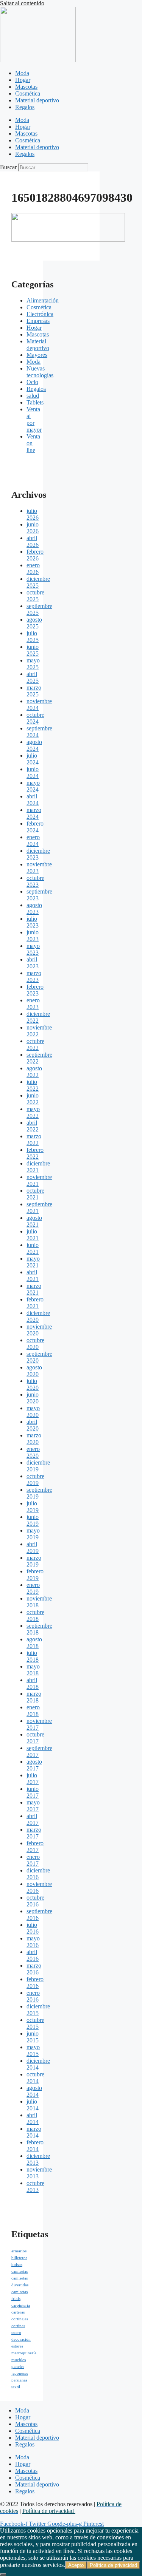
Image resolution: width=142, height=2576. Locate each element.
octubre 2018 (35, 1615)
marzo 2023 (34, 976)
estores (17, 2346)
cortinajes (20, 2319)
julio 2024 (33, 759)
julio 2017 (33, 1779)
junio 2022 (33, 1099)
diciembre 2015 (38, 2010)
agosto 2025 (34, 623)
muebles (19, 2360)
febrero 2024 (35, 827)
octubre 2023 (35, 881)
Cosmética (28, 93)
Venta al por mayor (34, 419)
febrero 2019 (35, 1575)
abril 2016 (33, 1955)
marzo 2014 (34, 2132)
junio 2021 (33, 1248)
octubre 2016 (35, 1901)
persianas (19, 2380)
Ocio (32, 382)
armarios (19, 2251)
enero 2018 (33, 1711)
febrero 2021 (35, 1303)
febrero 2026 (35, 555)
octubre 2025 (35, 596)
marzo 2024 (34, 813)
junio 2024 (33, 772)
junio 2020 (33, 1398)
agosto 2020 (34, 1371)
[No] (3, 2574)
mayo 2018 (33, 1670)
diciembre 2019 (38, 1466)
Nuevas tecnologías (40, 372)
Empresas (38, 321)
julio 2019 (33, 1507)
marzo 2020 (34, 1439)
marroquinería (24, 2353)
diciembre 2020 (38, 1316)
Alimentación (43, 300)
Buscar (8, 167)
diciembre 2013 (38, 2159)
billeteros (19, 2258)
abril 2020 (33, 1425)
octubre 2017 (35, 1738)
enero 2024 (33, 840)
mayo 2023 (33, 949)
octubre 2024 (35, 718)
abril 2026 (33, 541)
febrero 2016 (35, 1983)
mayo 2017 (33, 1806)
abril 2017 (33, 1819)
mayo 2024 (33, 786)
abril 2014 (33, 2118)
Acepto (76, 2565)
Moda (22, 73)
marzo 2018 (34, 1697)
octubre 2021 (35, 1194)
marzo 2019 (34, 1561)
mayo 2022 (33, 1112)
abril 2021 (33, 1276)
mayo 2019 (33, 1534)
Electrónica (40, 314)
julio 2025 (33, 637)
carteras (18, 2312)
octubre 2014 (35, 2078)
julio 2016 (33, 1928)
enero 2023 (33, 1004)
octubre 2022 (35, 1044)
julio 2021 (33, 1235)
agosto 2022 (34, 1072)
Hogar (23, 80)
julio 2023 (33, 922)
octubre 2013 (35, 2186)
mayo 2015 (33, 2050)
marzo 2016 (34, 1969)
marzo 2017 (34, 1833)
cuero (16, 2333)
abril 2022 (33, 1126)
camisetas (20, 2271)
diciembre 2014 (38, 2064)
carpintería (21, 2305)
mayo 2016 (33, 1942)
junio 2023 (33, 936)
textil (16, 2387)
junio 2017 (33, 1792)
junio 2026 (33, 528)
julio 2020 (33, 1384)
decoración (21, 2339)
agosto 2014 (34, 2091)
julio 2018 (33, 1656)
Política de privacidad (49, 2511)
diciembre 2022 (38, 1017)
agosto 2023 (34, 908)
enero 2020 (33, 1452)
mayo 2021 (33, 1262)
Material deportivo (37, 100)
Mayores (37, 355)
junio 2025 (33, 650)
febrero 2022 (35, 1153)
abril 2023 (33, 963)
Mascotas (26, 87)
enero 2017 (33, 1860)
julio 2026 (33, 514)
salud (33, 396)
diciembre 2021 (38, 1167)
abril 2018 (33, 1683)
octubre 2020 (35, 1344)
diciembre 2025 (38, 582)
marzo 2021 (34, 1289)
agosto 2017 (34, 1765)
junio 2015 (33, 2037)
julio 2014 (33, 2105)
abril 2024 (33, 800)
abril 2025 (33, 677)
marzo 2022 (34, 1140)
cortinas (18, 2326)
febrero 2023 (35, 990)
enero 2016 (33, 1996)
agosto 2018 (34, 1643)
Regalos (25, 107)
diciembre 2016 (38, 1874)
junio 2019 (33, 1520)
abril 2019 (33, 1547)
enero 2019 (33, 1588)
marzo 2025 (34, 691)
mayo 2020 (33, 1411)
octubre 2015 (35, 2023)
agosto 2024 (34, 745)
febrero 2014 (35, 2146)
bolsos (17, 2265)
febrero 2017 (35, 1847)
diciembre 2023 (38, 854)
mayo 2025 (33, 664)
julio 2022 (33, 1085)
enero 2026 (33, 569)
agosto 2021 (34, 1221)
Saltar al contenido (22, 3)
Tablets (35, 402)
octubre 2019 (35, 1479)
